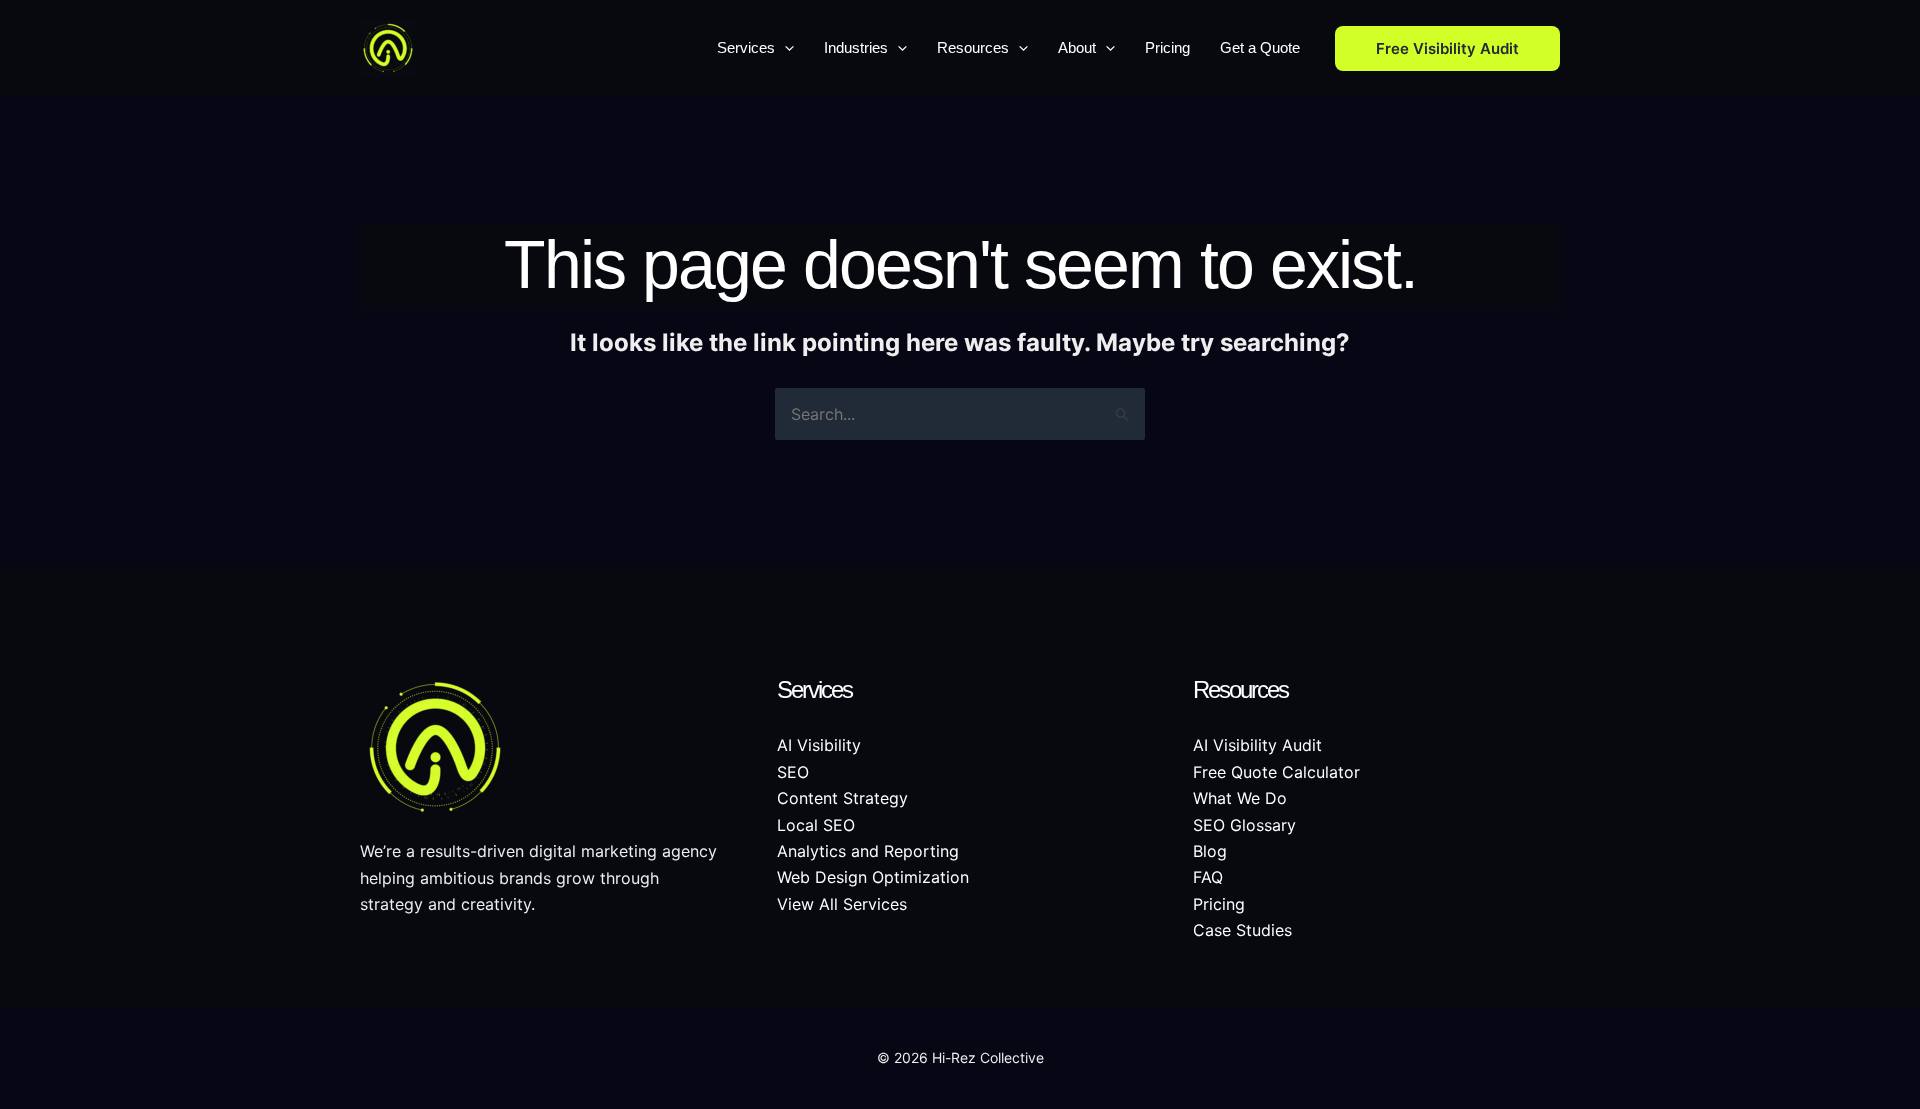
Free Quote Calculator (1276, 772)
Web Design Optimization (873, 877)
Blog (1210, 851)
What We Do (1240, 798)
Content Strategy (842, 798)
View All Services (842, 904)
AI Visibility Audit (1257, 745)
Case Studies (1242, 930)
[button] (784, 48)
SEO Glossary (1244, 825)
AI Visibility (819, 745)
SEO (793, 772)
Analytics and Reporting (868, 851)
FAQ (1208, 877)
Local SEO (816, 825)
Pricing (1219, 904)
